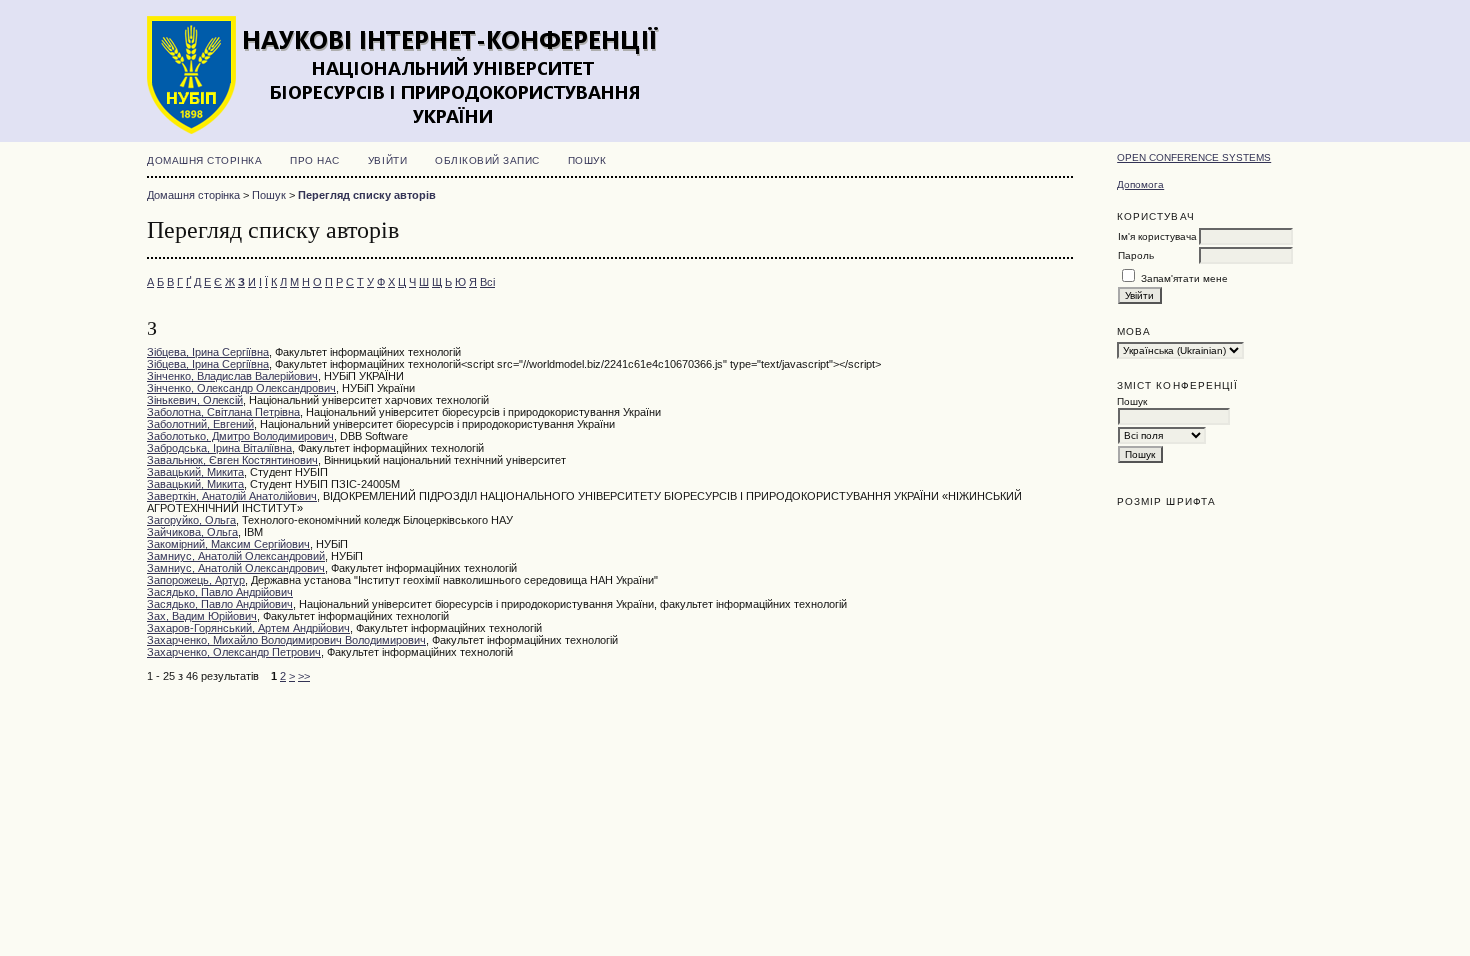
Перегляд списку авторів (367, 195)
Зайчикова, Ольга (192, 532)
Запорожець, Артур (196, 580)
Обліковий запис (487, 160)
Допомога (1140, 184)
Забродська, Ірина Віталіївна (219, 448)
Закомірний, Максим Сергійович (228, 544)
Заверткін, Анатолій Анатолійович (232, 496)
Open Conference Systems (1194, 157)
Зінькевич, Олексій (195, 400)
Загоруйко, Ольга (191, 520)
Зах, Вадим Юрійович (202, 616)
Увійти (387, 160)
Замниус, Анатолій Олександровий (236, 556)
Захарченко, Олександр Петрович (234, 652)
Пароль (1136, 255)
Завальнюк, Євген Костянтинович (232, 460)
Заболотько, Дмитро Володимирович (240, 436)
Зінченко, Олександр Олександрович (241, 388)
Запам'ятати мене (1184, 278)
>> (304, 676)
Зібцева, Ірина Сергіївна (208, 352)
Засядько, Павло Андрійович (220, 592)
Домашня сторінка (204, 160)
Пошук (587, 160)
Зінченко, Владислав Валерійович (232, 376)
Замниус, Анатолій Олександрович (236, 568)
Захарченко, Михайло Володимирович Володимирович (286, 640)
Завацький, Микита (195, 472)
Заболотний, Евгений (200, 424)
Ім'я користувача (1157, 236)
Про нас (315, 160)
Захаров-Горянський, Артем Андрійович (248, 628)
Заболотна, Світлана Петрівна (223, 412)
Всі (487, 282)
